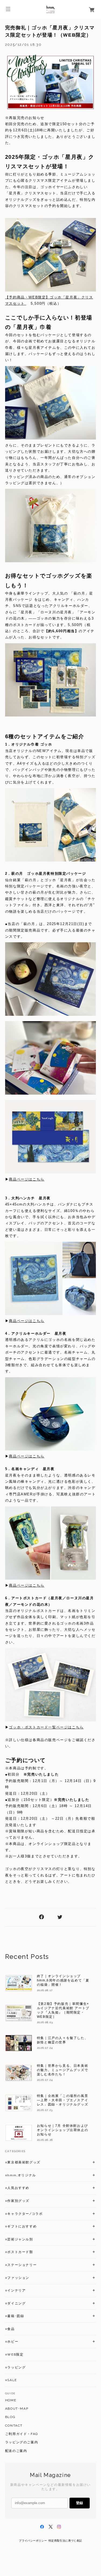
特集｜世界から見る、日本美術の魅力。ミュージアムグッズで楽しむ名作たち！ (62, 2070)
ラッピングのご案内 (22, 2442)
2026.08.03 (45, 2022)
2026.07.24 (45, 2048)
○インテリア (15, 2290)
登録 (79, 2503)
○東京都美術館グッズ (23, 2162)
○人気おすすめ (17, 2188)
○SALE (11, 2380)
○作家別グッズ (17, 2201)
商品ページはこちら (27, 1179)
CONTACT (14, 2426)
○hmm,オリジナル (21, 2175)
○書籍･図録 (15, 2316)
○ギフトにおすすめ (21, 2226)
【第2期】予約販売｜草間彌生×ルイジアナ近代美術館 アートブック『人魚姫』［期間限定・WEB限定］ (63, 2010)
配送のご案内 (16, 2451)
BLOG (10, 2417)
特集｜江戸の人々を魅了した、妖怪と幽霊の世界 (62, 2040)
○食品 (10, 2329)
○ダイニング (15, 2303)
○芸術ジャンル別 (19, 2239)
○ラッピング (15, 2367)
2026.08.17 (45, 1990)
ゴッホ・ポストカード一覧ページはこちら (46, 1727)
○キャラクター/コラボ (24, 2214)
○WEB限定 (14, 2354)
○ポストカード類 (19, 2252)
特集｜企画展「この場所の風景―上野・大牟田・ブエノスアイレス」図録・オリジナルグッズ (62, 2100)
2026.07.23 (45, 2110)
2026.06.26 (45, 2140)
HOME (11, 2400)
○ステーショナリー (21, 2265)
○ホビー (12, 2342)
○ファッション (17, 2278)
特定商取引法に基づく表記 (65, 2541)
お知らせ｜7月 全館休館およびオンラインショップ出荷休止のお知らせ (62, 2130)
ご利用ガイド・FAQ (22, 2434)
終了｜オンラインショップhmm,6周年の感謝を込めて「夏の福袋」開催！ (63, 1980)
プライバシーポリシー (33, 2541)
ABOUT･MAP (17, 2409)
